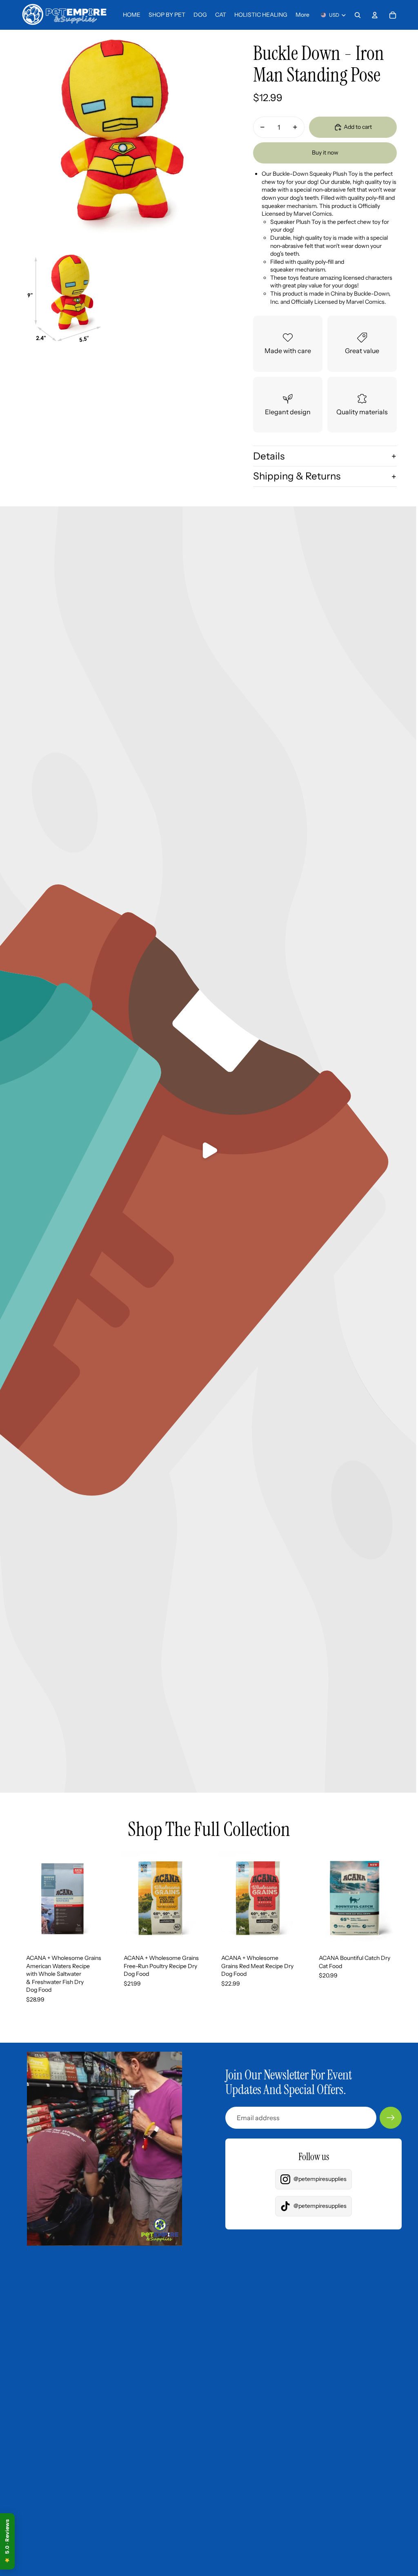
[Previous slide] (23, 1898)
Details (269, 456)
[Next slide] (103, 1898)
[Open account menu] (375, 15)
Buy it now (325, 152)
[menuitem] (302, 15)
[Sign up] (391, 2118)
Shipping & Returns (297, 476)
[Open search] (358, 15)
